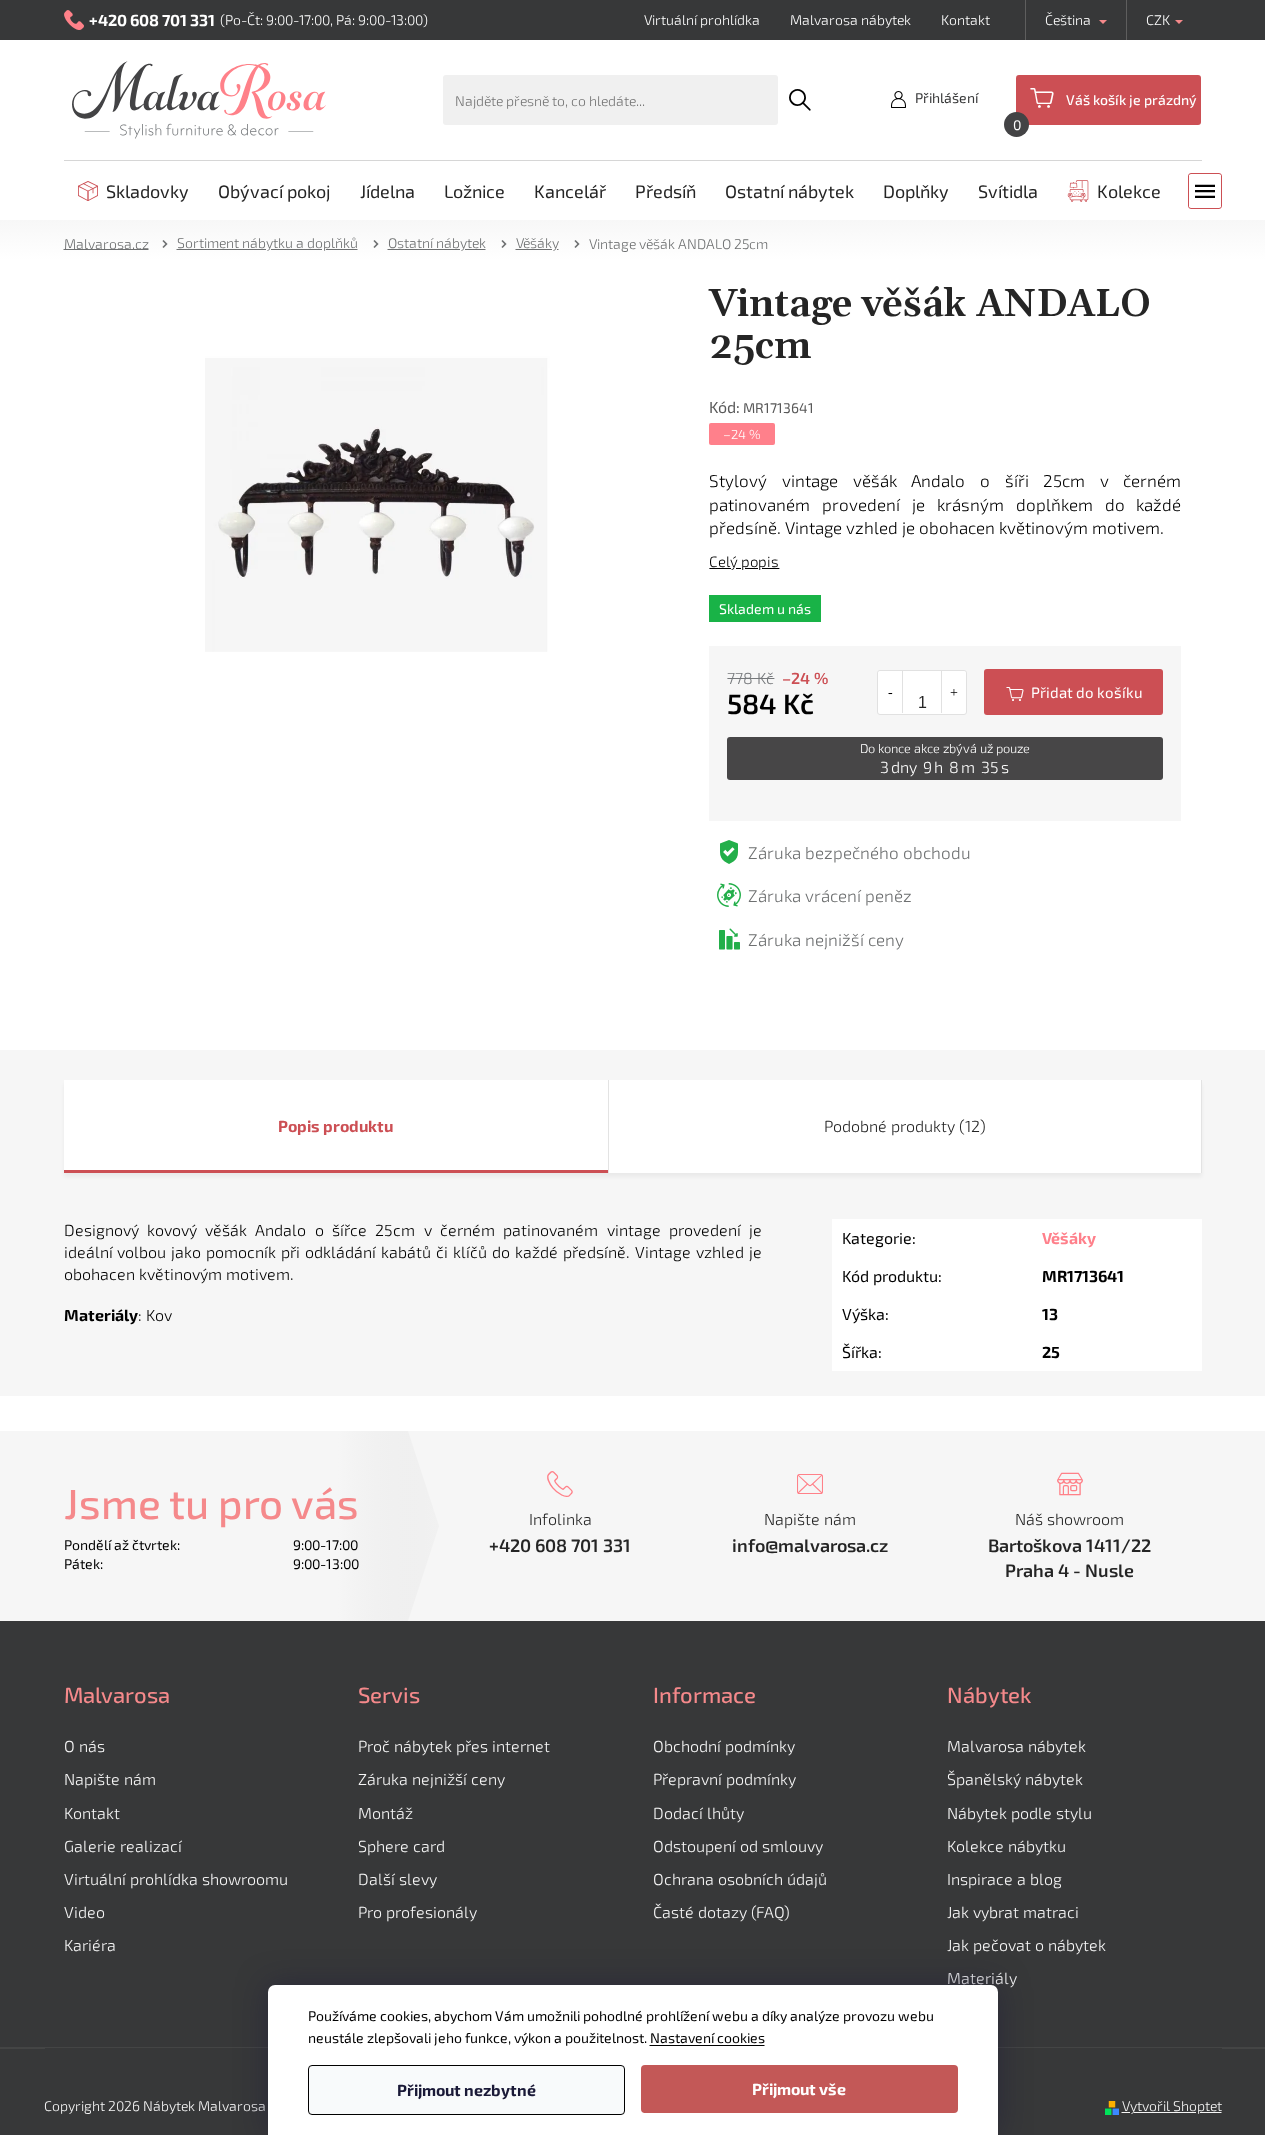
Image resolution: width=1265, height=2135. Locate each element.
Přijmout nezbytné (466, 2089)
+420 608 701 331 (560, 1545)
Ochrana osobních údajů (740, 1878)
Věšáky (1069, 1237)
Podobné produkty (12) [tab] (905, 1125)
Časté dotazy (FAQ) (721, 1911)
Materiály (982, 1977)
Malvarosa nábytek (850, 19)
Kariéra (90, 1944)
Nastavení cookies (707, 2037)
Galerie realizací (123, 1845)
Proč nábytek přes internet (454, 1745)
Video (84, 1911)
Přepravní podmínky (724, 1778)
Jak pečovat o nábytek (1026, 1944)
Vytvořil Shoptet (1172, 2105)
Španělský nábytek (1015, 1778)
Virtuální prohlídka (702, 19)
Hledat (800, 100)
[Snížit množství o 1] (890, 692)
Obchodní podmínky (724, 1745)
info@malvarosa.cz (810, 1545)
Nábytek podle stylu (1019, 1812)
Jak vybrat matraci (1013, 1911)
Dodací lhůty (698, 1812)
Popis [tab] (299, 1125)
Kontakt (965, 19)
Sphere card (401, 1845)
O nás (84, 1745)
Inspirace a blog (1004, 1878)
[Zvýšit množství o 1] (953, 692)
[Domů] (113, 242)
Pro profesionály (417, 1911)
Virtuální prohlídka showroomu (176, 1878)
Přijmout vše (799, 2088)
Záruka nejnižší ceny (431, 1778)
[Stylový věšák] (377, 502)
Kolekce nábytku (1006, 1845)
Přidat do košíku (1073, 692)
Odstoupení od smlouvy (738, 1845)
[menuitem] (133, 191)
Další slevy (397, 1878)
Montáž (385, 1812)
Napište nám (110, 1778)
